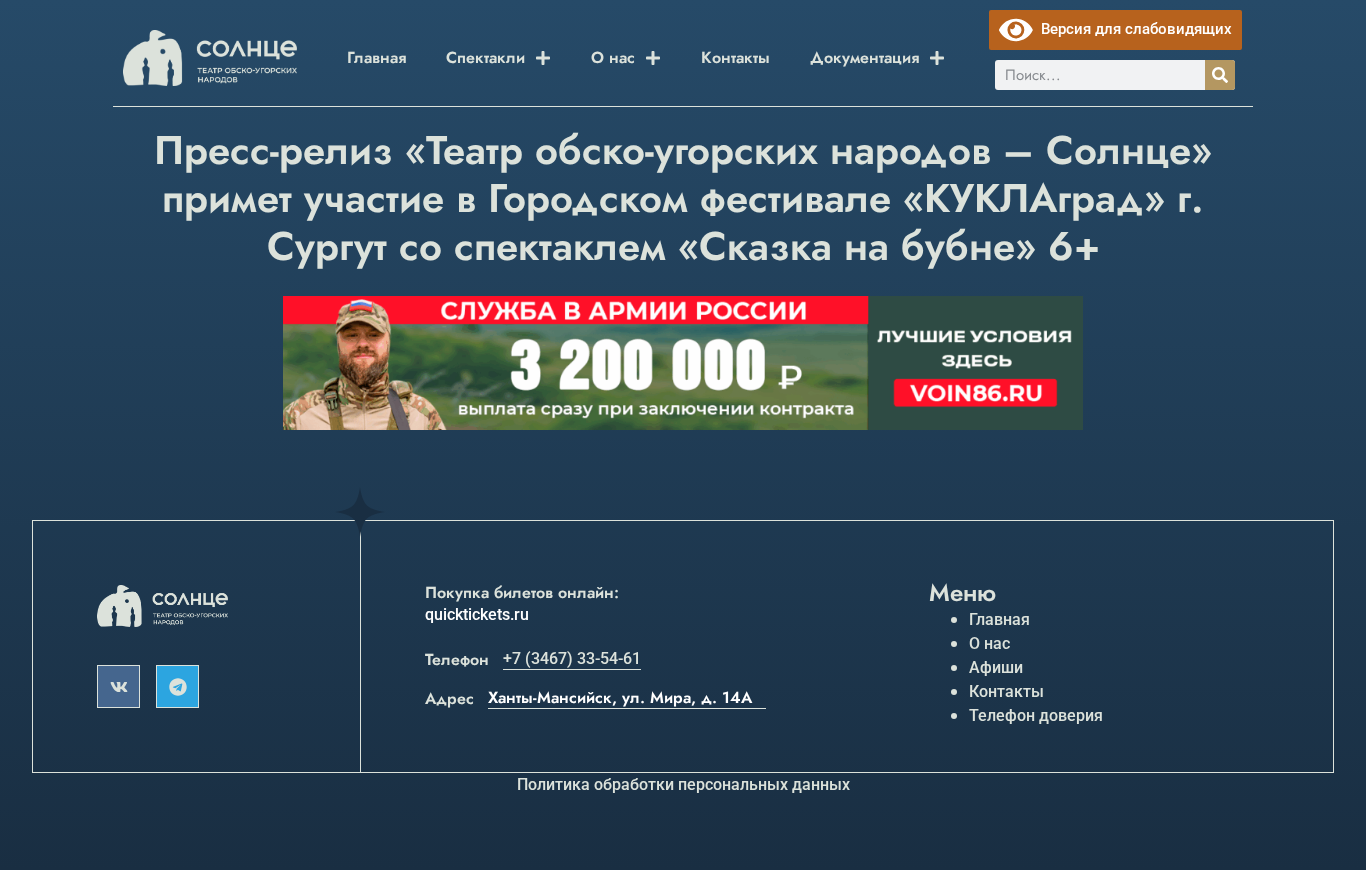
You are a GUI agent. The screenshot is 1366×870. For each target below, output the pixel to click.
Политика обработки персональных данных (683, 784)
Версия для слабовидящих (1132, 29)
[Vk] (118, 686)
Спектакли (485, 57)
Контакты (735, 57)
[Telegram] (177, 686)
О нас (613, 57)
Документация (864, 57)
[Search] (1220, 75)
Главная (376, 57)
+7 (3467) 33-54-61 (572, 658)
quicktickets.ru (477, 614)
